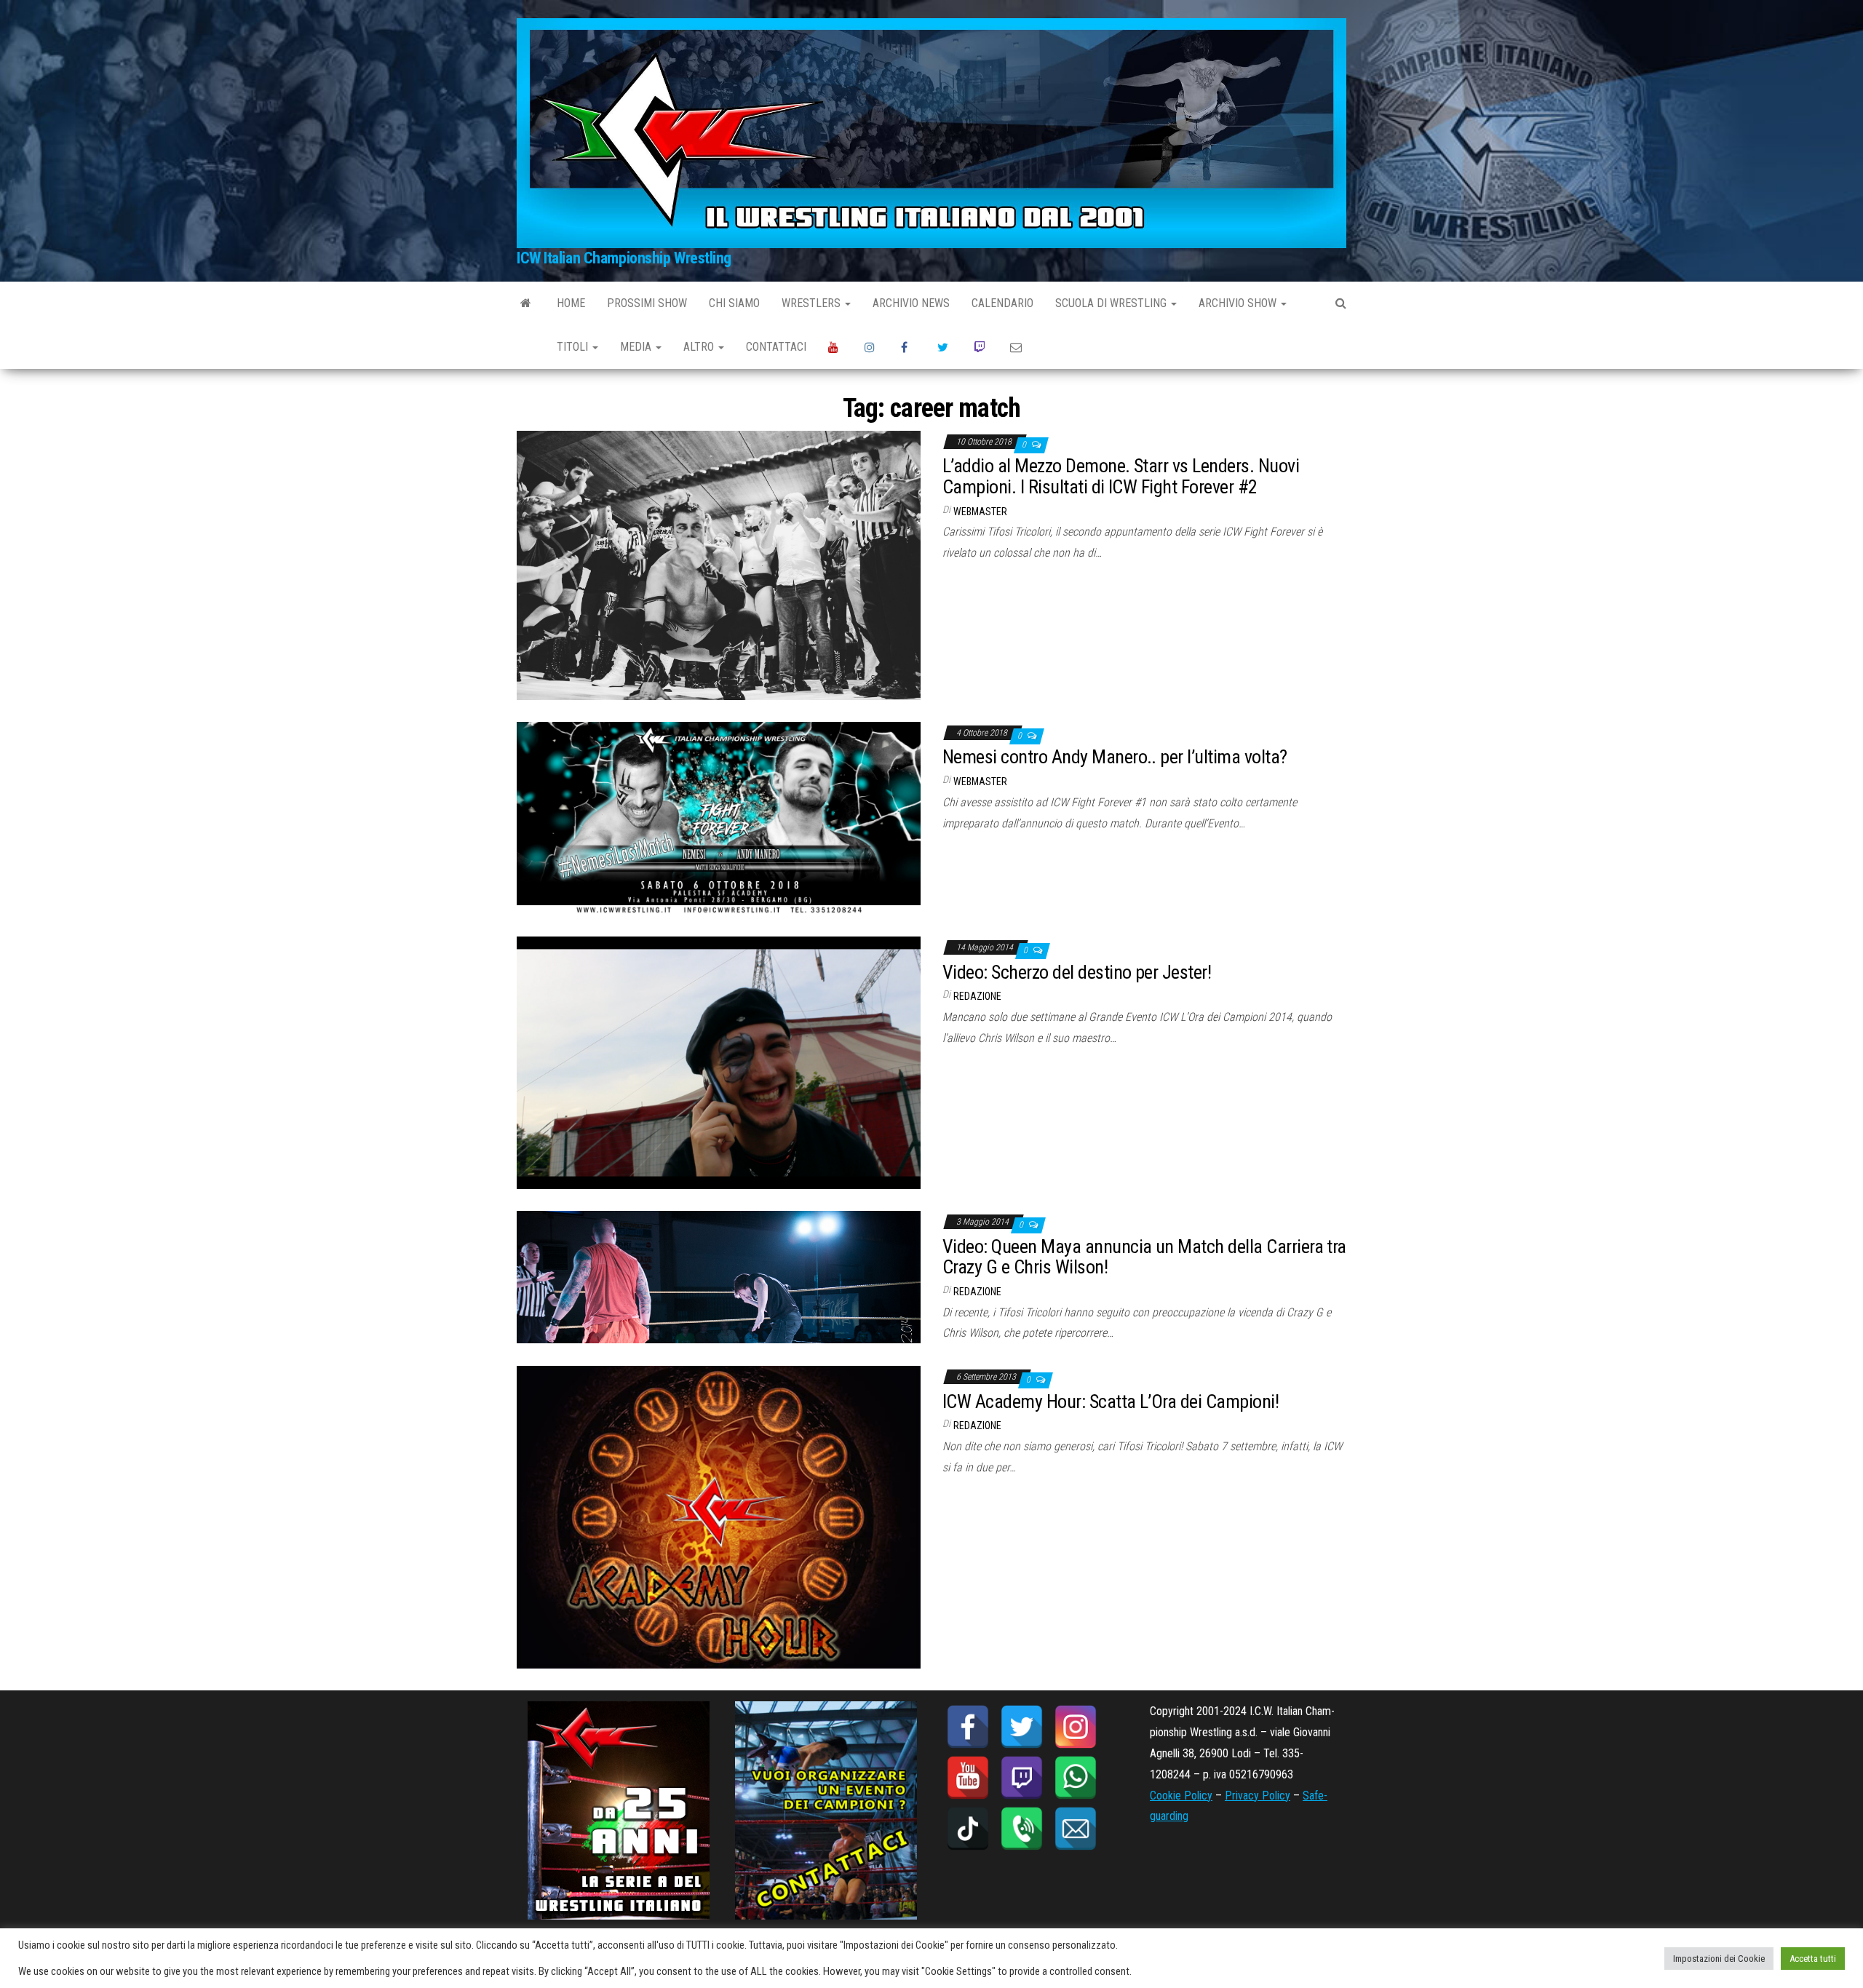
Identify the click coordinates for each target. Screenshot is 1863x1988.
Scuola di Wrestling (1112, 303)
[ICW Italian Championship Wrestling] (526, 303)
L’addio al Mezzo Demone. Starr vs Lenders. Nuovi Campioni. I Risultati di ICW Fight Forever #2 (1121, 476)
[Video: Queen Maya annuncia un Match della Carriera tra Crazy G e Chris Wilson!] (719, 1276)
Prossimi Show (647, 303)
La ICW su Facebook (908, 347)
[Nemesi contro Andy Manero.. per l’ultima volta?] (719, 818)
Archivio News (911, 303)
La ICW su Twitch (981, 347)
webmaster (980, 512)
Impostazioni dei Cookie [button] (1719, 1959)
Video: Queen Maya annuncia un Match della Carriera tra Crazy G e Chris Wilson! (1144, 1257)
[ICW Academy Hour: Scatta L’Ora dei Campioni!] (719, 1517)
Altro (700, 347)
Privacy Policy (1258, 1796)
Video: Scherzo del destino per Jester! (1077, 972)
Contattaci (776, 347)
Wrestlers (813, 303)
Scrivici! (1017, 347)
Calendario (1002, 303)
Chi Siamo (734, 303)
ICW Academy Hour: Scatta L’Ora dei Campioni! (1111, 1401)
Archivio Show (1239, 303)
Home (571, 303)
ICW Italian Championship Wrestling (624, 258)
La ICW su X (945, 347)
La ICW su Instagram (872, 347)
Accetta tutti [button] (1813, 1959)
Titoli (574, 347)
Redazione (977, 996)
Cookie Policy (1181, 1796)
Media (637, 347)
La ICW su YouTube (835, 347)
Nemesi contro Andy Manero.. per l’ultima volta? (1115, 757)
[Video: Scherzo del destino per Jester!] (719, 1062)
